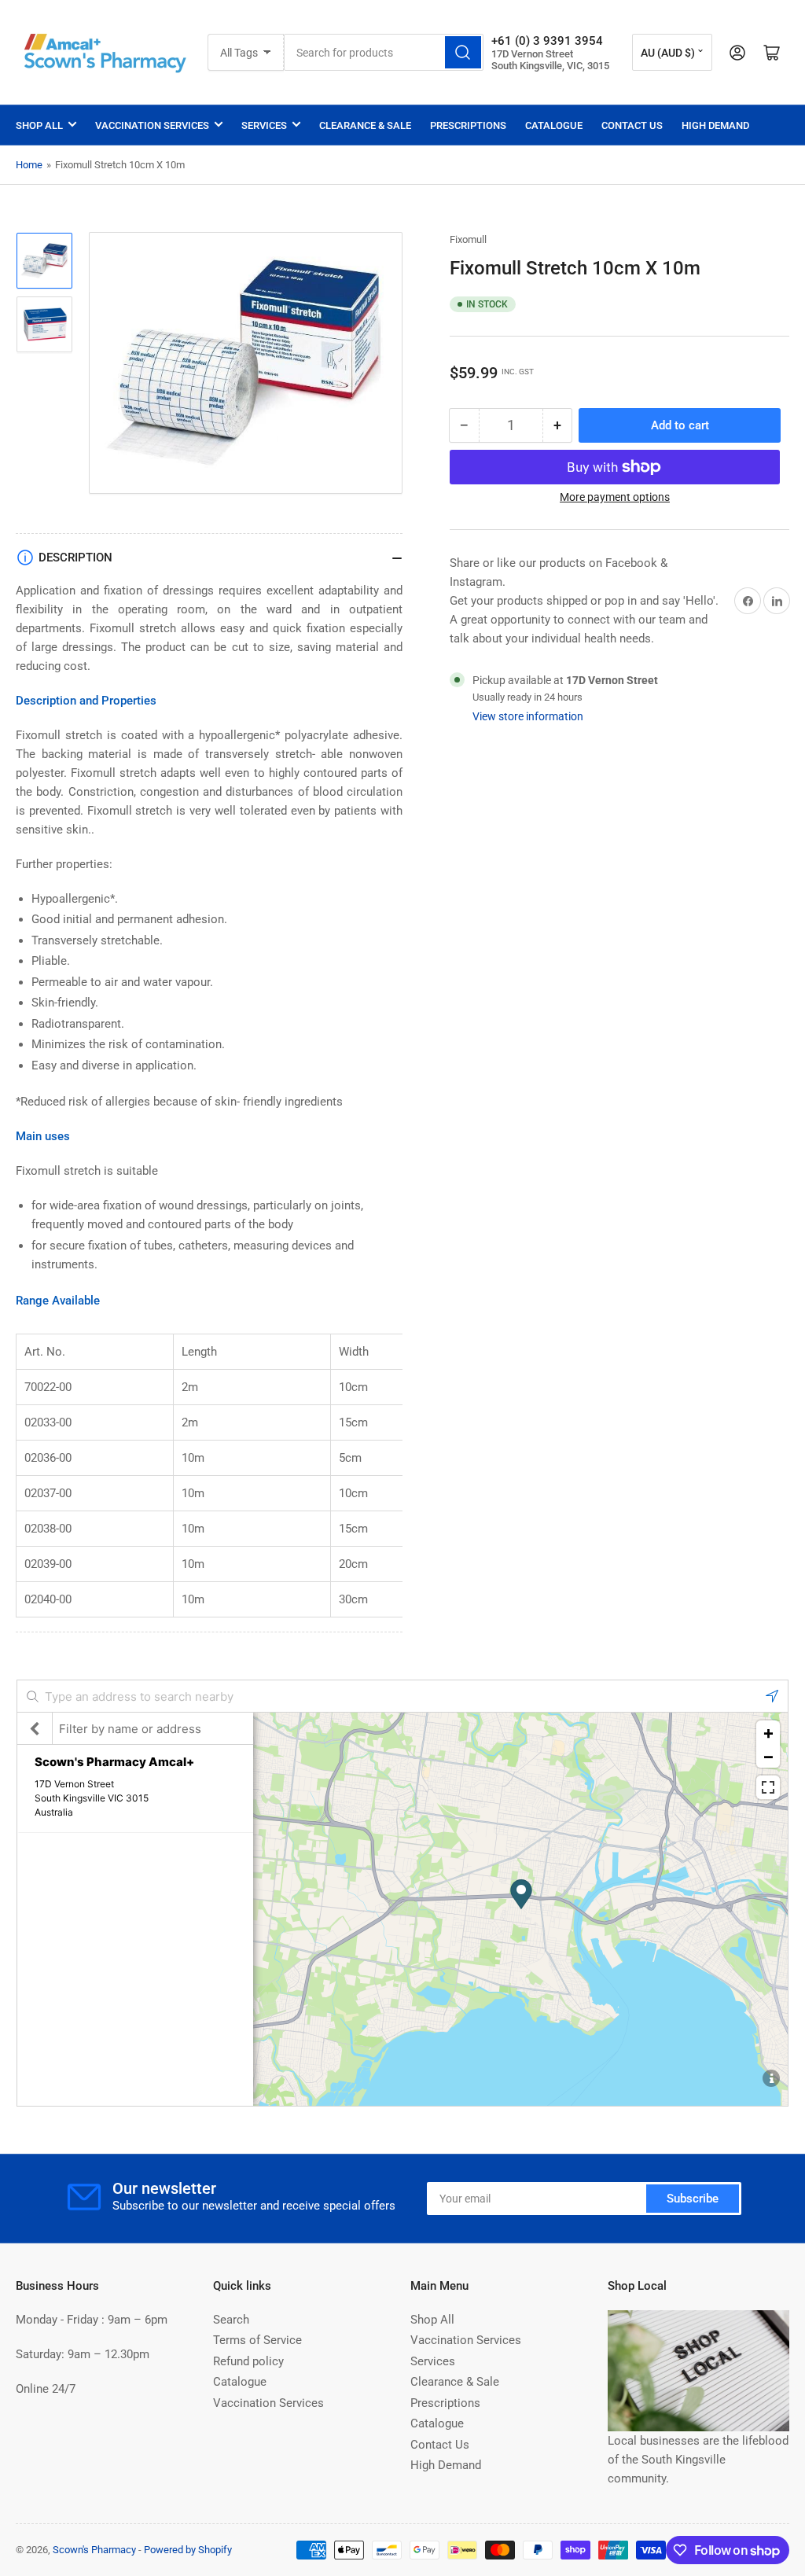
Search (231, 2320)
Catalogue (554, 125)
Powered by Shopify (188, 2550)
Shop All (39, 125)
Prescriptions (468, 125)
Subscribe (693, 2199)
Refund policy (248, 2361)
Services (264, 125)
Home (29, 165)
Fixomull (468, 239)
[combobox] (383, 52)
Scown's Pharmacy (94, 2550)
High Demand (715, 125)
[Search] (463, 52)
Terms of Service (257, 2340)
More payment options (615, 497)
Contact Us (632, 125)
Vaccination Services (152, 125)
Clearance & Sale (365, 125)
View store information (528, 716)
